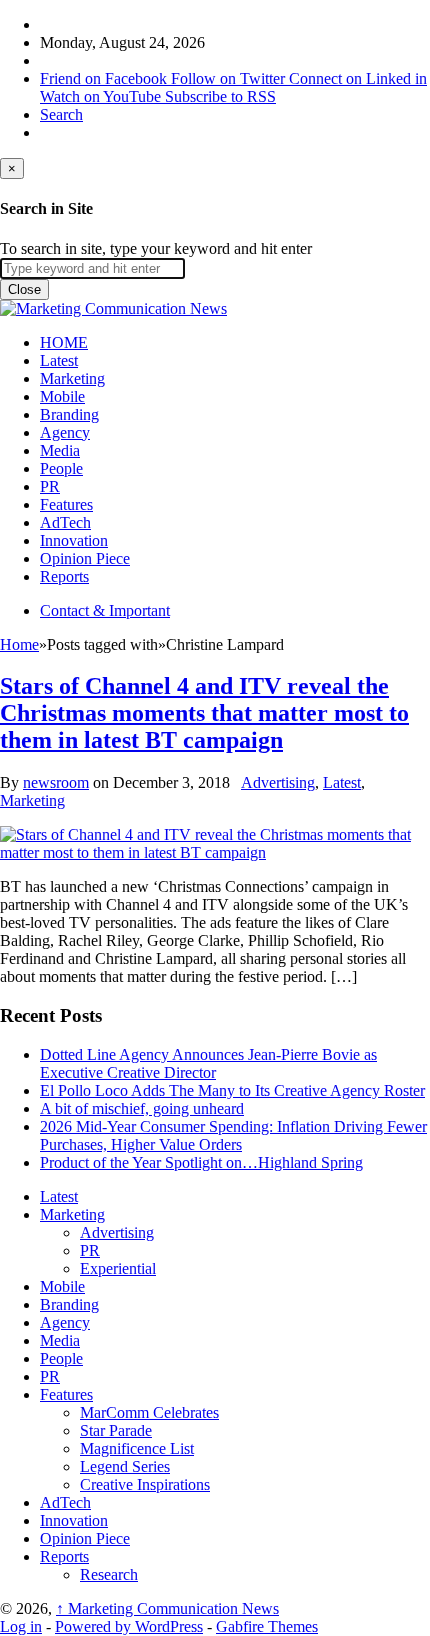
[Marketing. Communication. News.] (113, 308)
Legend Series (125, 1466)
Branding (69, 414)
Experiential (118, 1268)
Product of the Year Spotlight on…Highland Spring (201, 1162)
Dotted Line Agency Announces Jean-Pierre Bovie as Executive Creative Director (208, 1063)
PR (50, 486)
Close (24, 289)
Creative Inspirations (145, 1484)
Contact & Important (105, 610)
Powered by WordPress (129, 1626)
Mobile (62, 396)
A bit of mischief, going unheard (142, 1108)
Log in (21, 1626)
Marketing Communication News (167, 1608)
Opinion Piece (85, 558)
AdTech (65, 522)
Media (60, 450)
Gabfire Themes (267, 1626)
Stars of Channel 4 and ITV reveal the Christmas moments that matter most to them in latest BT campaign (204, 713)
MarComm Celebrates (149, 1412)
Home (19, 644)
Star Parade (116, 1430)
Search (61, 114)
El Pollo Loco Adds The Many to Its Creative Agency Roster (232, 1090)
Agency (65, 432)
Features (66, 504)
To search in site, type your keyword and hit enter (156, 248)
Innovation (74, 540)
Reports (64, 576)
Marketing (72, 378)
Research (109, 1574)
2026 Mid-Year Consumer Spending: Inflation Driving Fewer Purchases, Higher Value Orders (233, 1135)
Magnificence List (137, 1448)
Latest (59, 360)
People (61, 468)
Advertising (278, 782)
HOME (64, 342)
